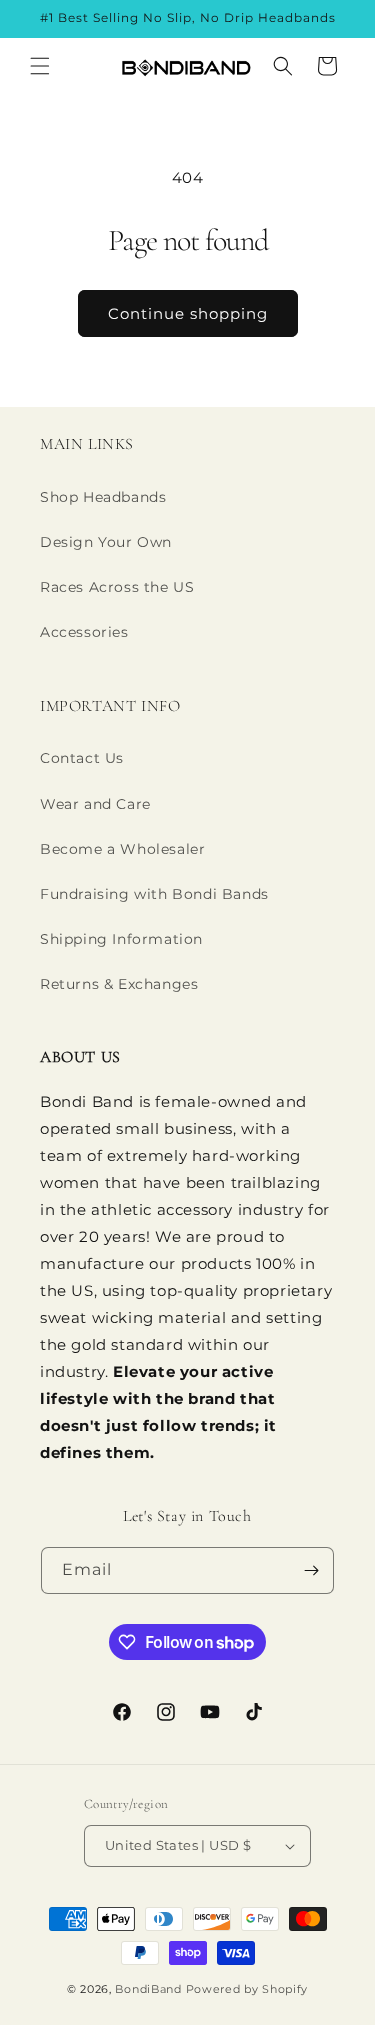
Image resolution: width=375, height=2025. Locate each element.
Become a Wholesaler (122, 849)
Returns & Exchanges (119, 984)
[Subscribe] (311, 1570)
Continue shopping (188, 313)
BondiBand (148, 1989)
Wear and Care (95, 804)
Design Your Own (106, 542)
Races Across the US (117, 587)
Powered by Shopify (247, 1989)
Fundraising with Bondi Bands (154, 894)
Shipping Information (121, 939)
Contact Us (82, 758)
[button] (40, 66)
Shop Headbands (103, 497)
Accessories (84, 632)
